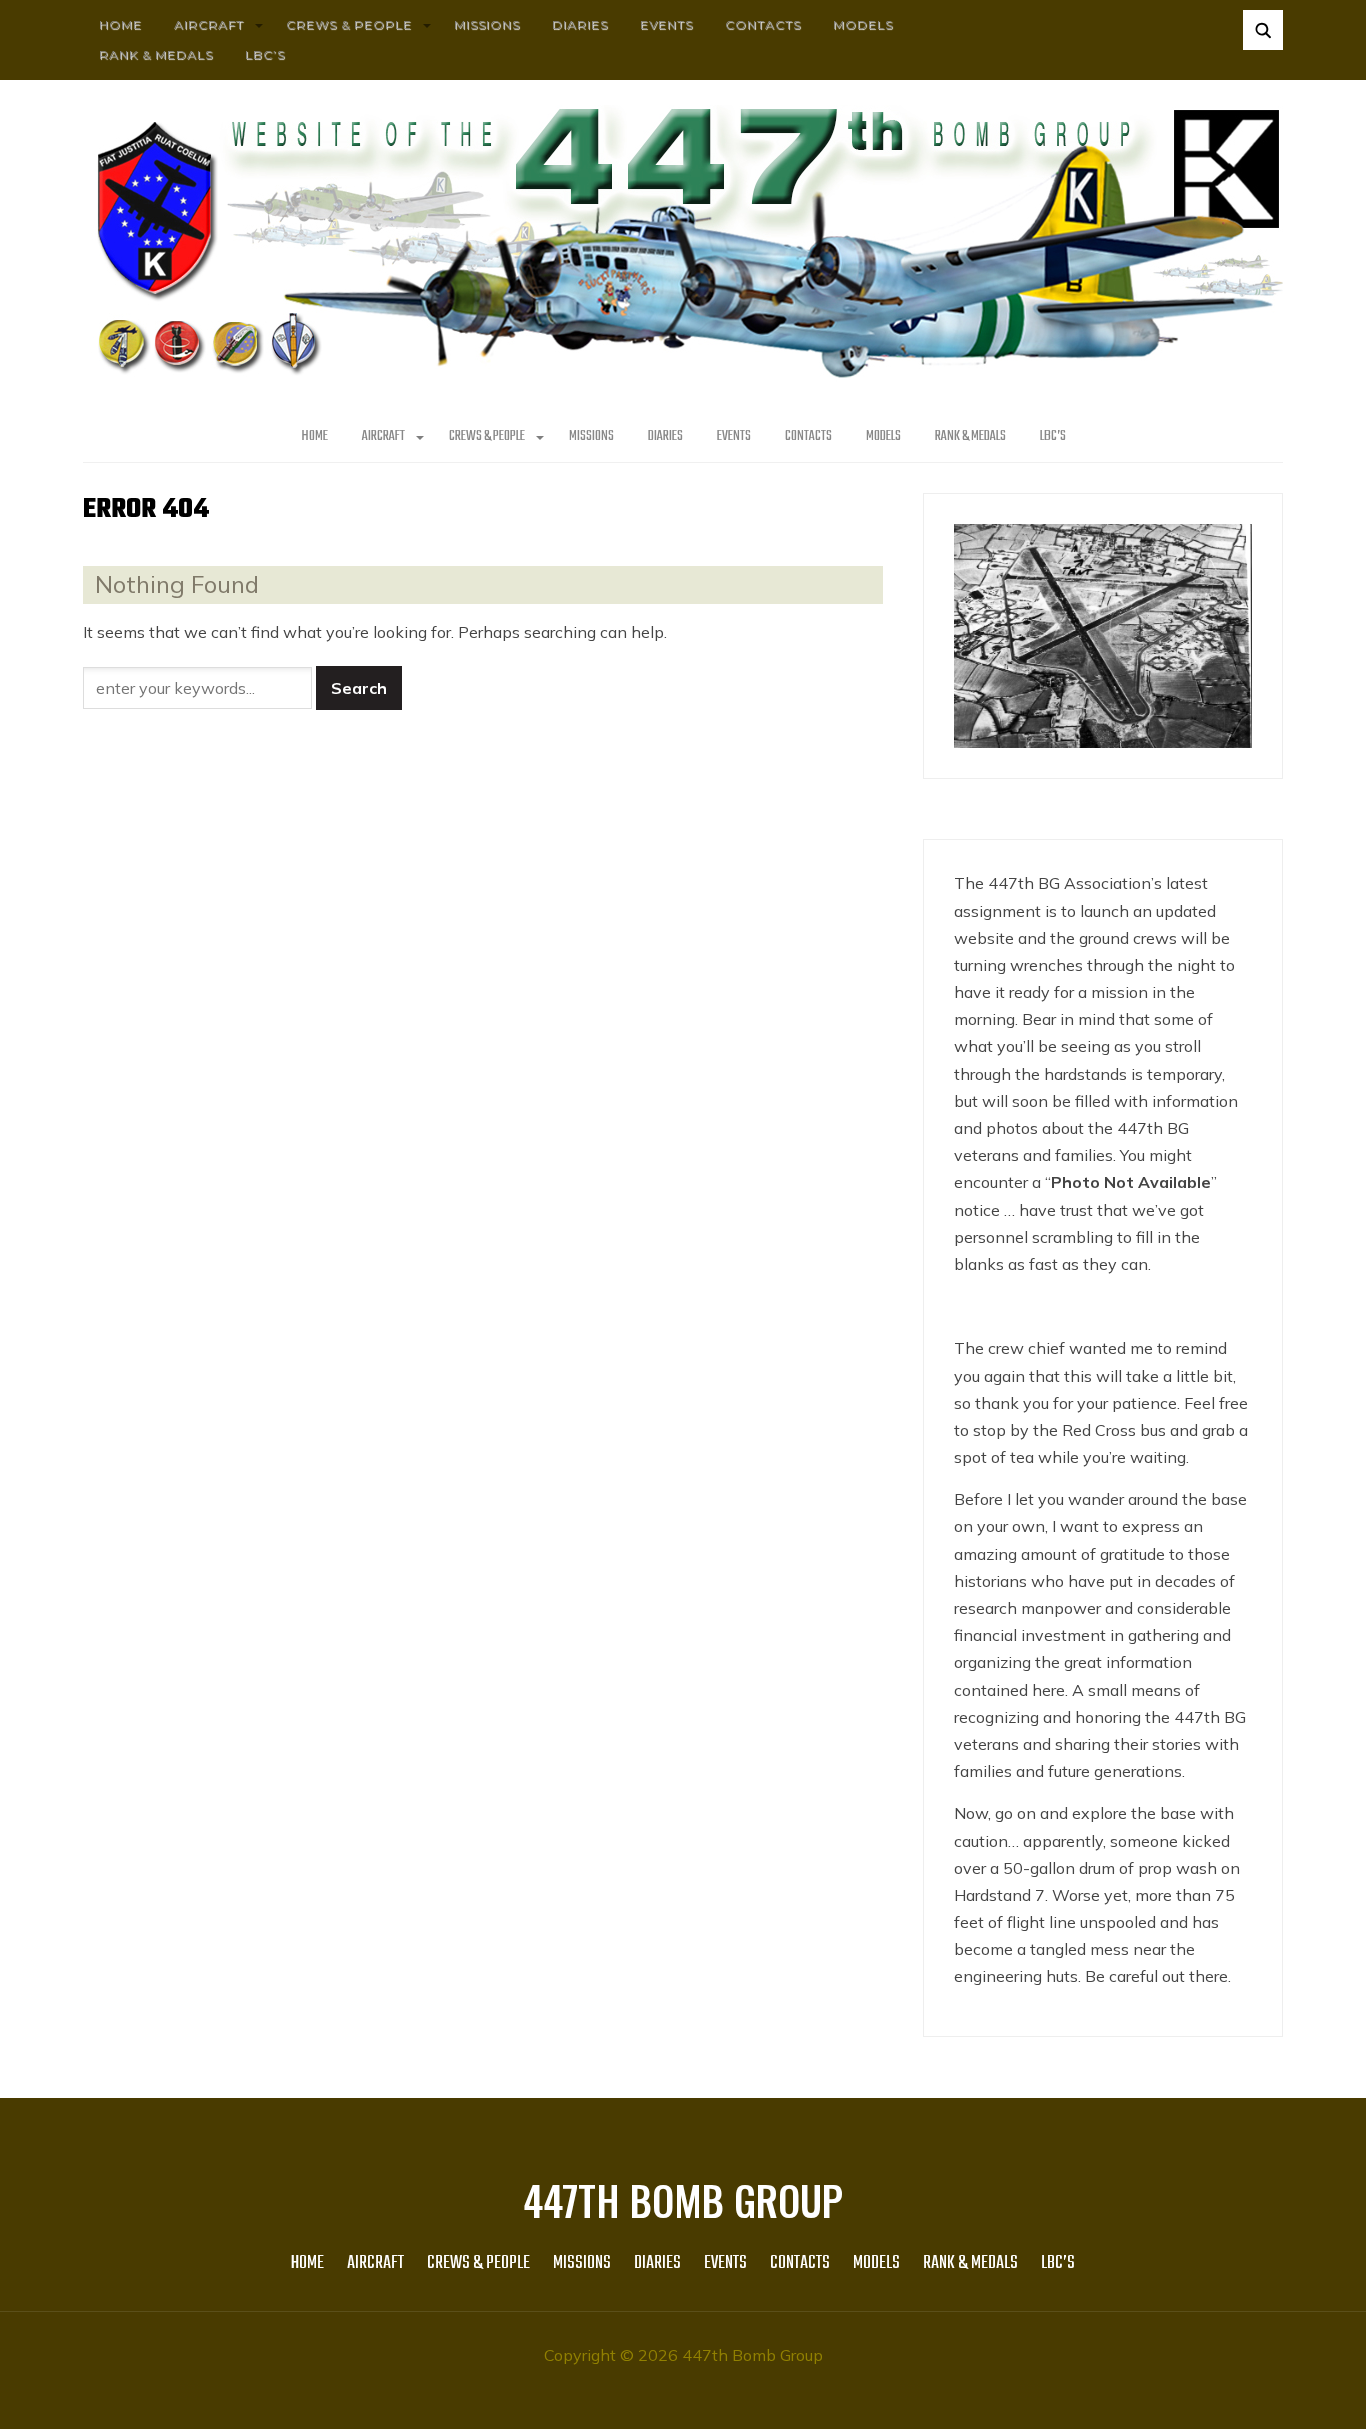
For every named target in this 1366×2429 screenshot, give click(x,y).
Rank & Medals (156, 54)
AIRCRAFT (209, 24)
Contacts (763, 24)
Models (863, 24)
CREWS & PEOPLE (349, 24)
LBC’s (265, 54)
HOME (120, 24)
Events (666, 24)
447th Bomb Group (683, 2200)
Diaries (580, 24)
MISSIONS (487, 24)
